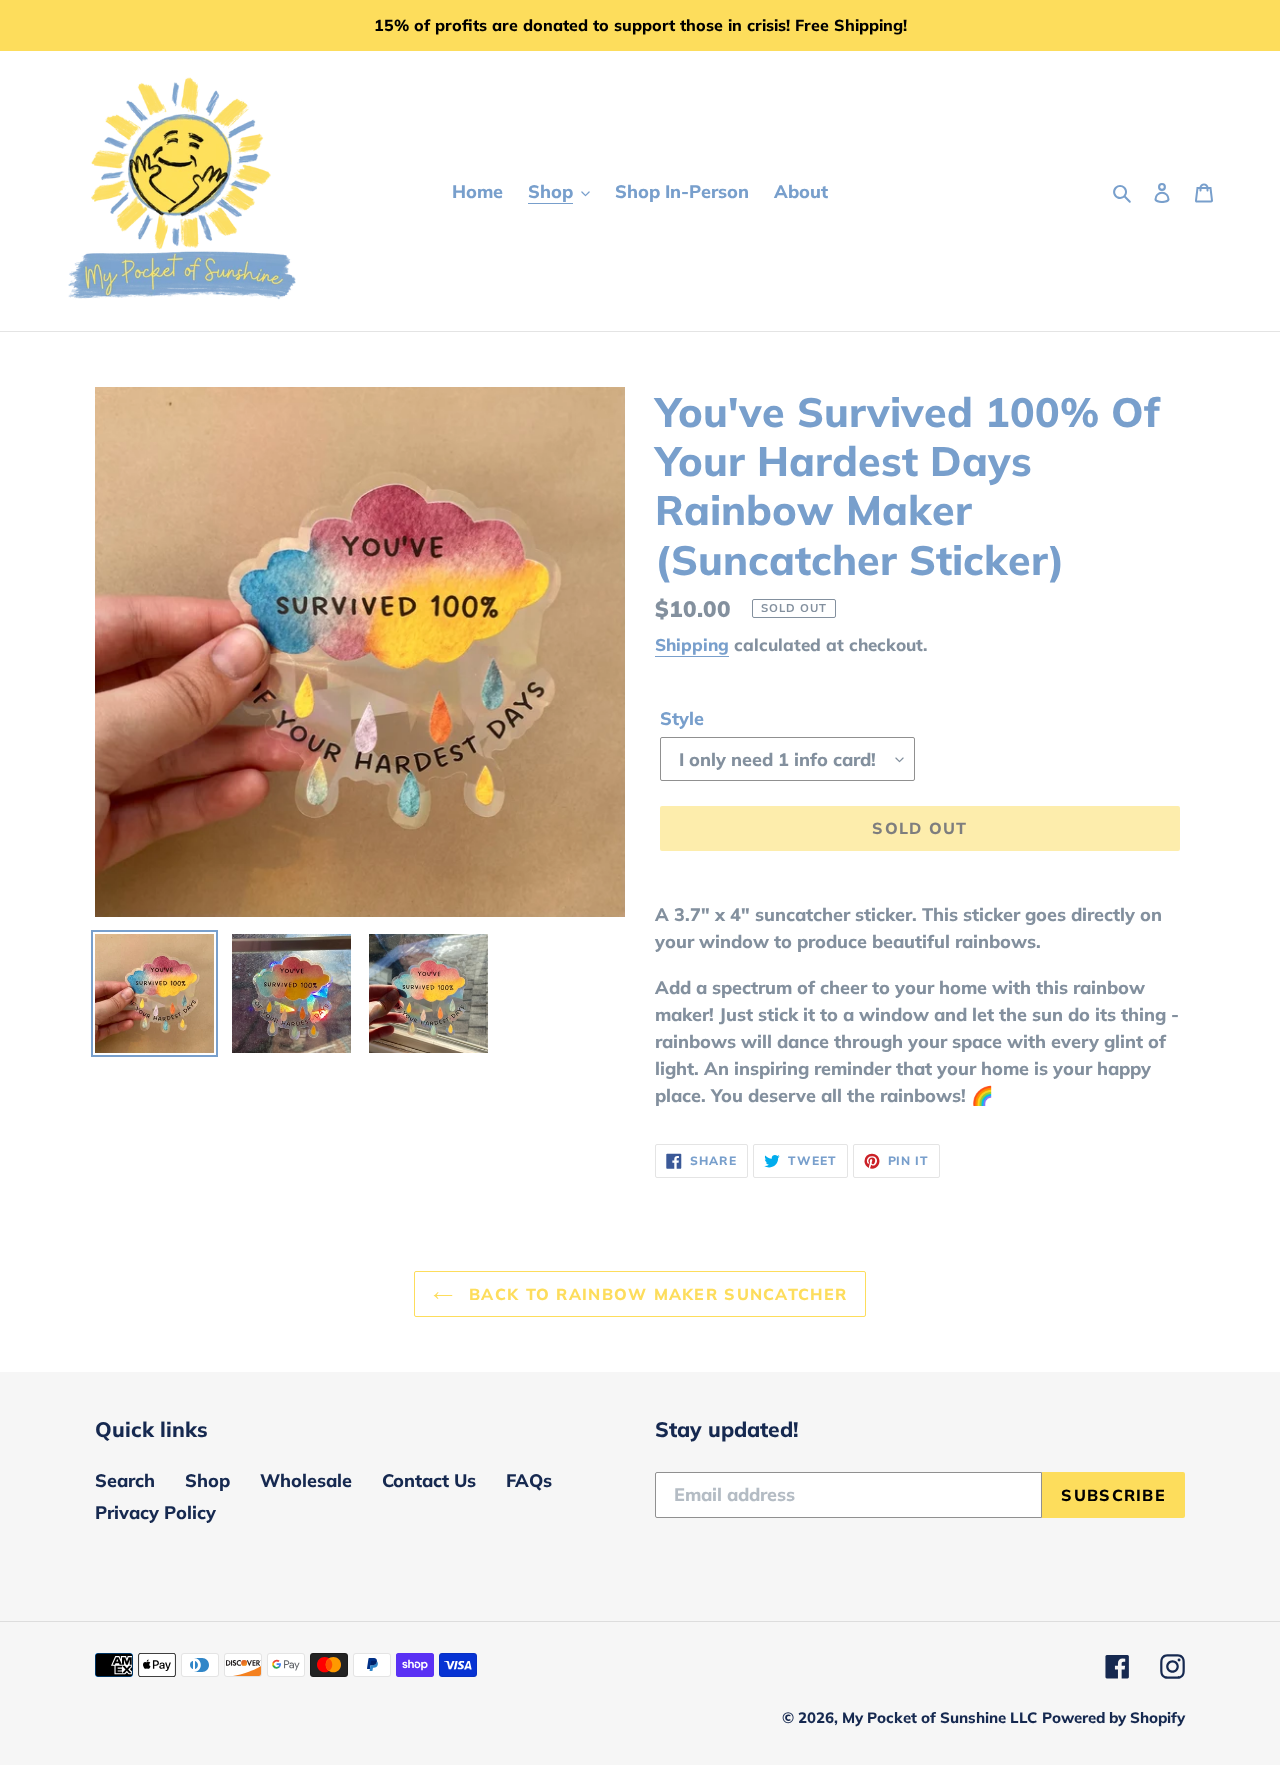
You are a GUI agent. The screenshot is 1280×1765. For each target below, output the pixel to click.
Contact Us (429, 1480)
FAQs (529, 1480)
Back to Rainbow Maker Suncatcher (655, 1294)
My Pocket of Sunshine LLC (939, 1717)
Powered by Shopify (1113, 1717)
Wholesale (306, 1480)
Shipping (692, 644)
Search (125, 1480)
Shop (207, 1480)
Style (682, 718)
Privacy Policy (155, 1512)
